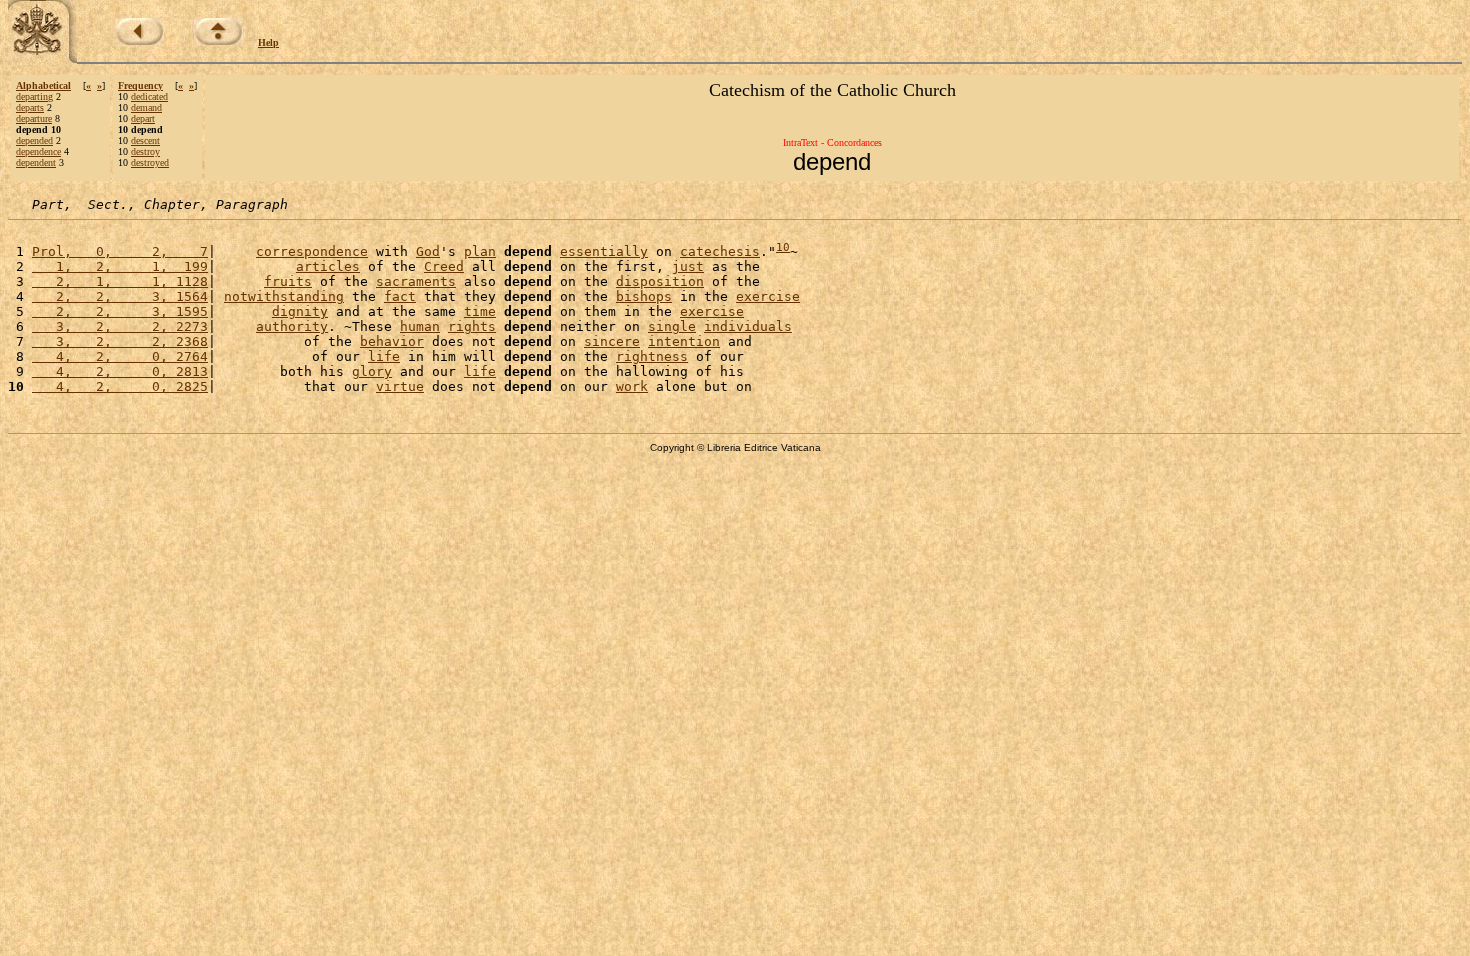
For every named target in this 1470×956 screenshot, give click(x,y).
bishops (644, 296)
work (632, 386)
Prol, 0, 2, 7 (120, 251)
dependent (36, 162)
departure (34, 118)
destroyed (150, 162)
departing (34, 96)
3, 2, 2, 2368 (120, 341)
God (428, 251)
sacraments (416, 281)
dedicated (149, 96)
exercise (768, 296)
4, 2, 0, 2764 (120, 356)
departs (30, 107)
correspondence (312, 251)
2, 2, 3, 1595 (120, 311)
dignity (300, 311)
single (672, 326)
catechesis (720, 251)
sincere (612, 341)
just (688, 266)
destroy (145, 151)
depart (143, 118)
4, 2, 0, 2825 (120, 386)
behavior (392, 341)
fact (400, 296)
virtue (400, 386)
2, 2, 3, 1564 (120, 296)
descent (145, 140)
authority (292, 326)
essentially (604, 251)
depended (34, 140)
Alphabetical (43, 85)
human (420, 326)
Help (268, 42)
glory (372, 371)
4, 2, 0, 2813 (120, 371)
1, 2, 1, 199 (120, 266)
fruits (288, 281)
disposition (660, 281)
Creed (444, 266)
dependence (38, 151)
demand (146, 107)
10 (783, 247)
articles (328, 266)
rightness (652, 356)
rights (472, 326)
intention (684, 341)
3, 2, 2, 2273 (120, 326)
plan (480, 251)
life (384, 356)
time (480, 311)
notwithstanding (284, 296)
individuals (748, 326)
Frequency (140, 85)
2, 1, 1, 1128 (120, 281)
